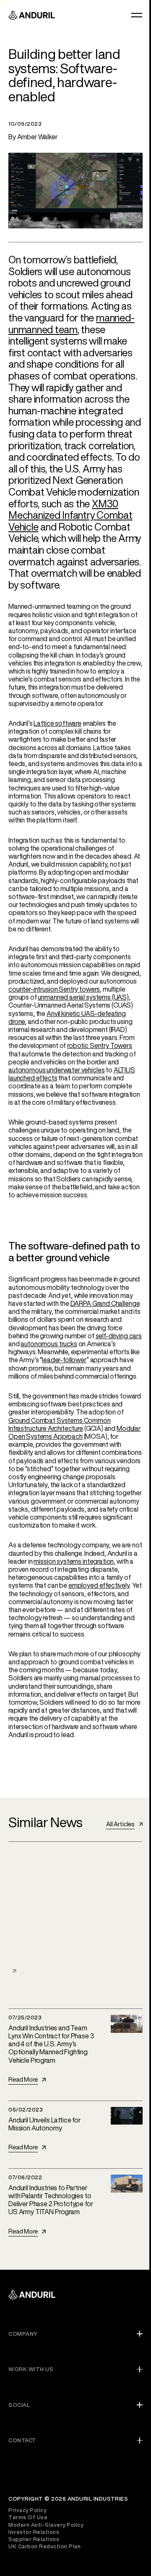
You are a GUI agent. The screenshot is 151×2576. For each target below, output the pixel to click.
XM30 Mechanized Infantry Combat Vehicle (70, 515)
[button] (137, 15)
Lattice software (57, 723)
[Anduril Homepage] (32, 15)
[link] (124, 1824)
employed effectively (99, 1585)
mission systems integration (74, 1561)
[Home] (32, 2296)
